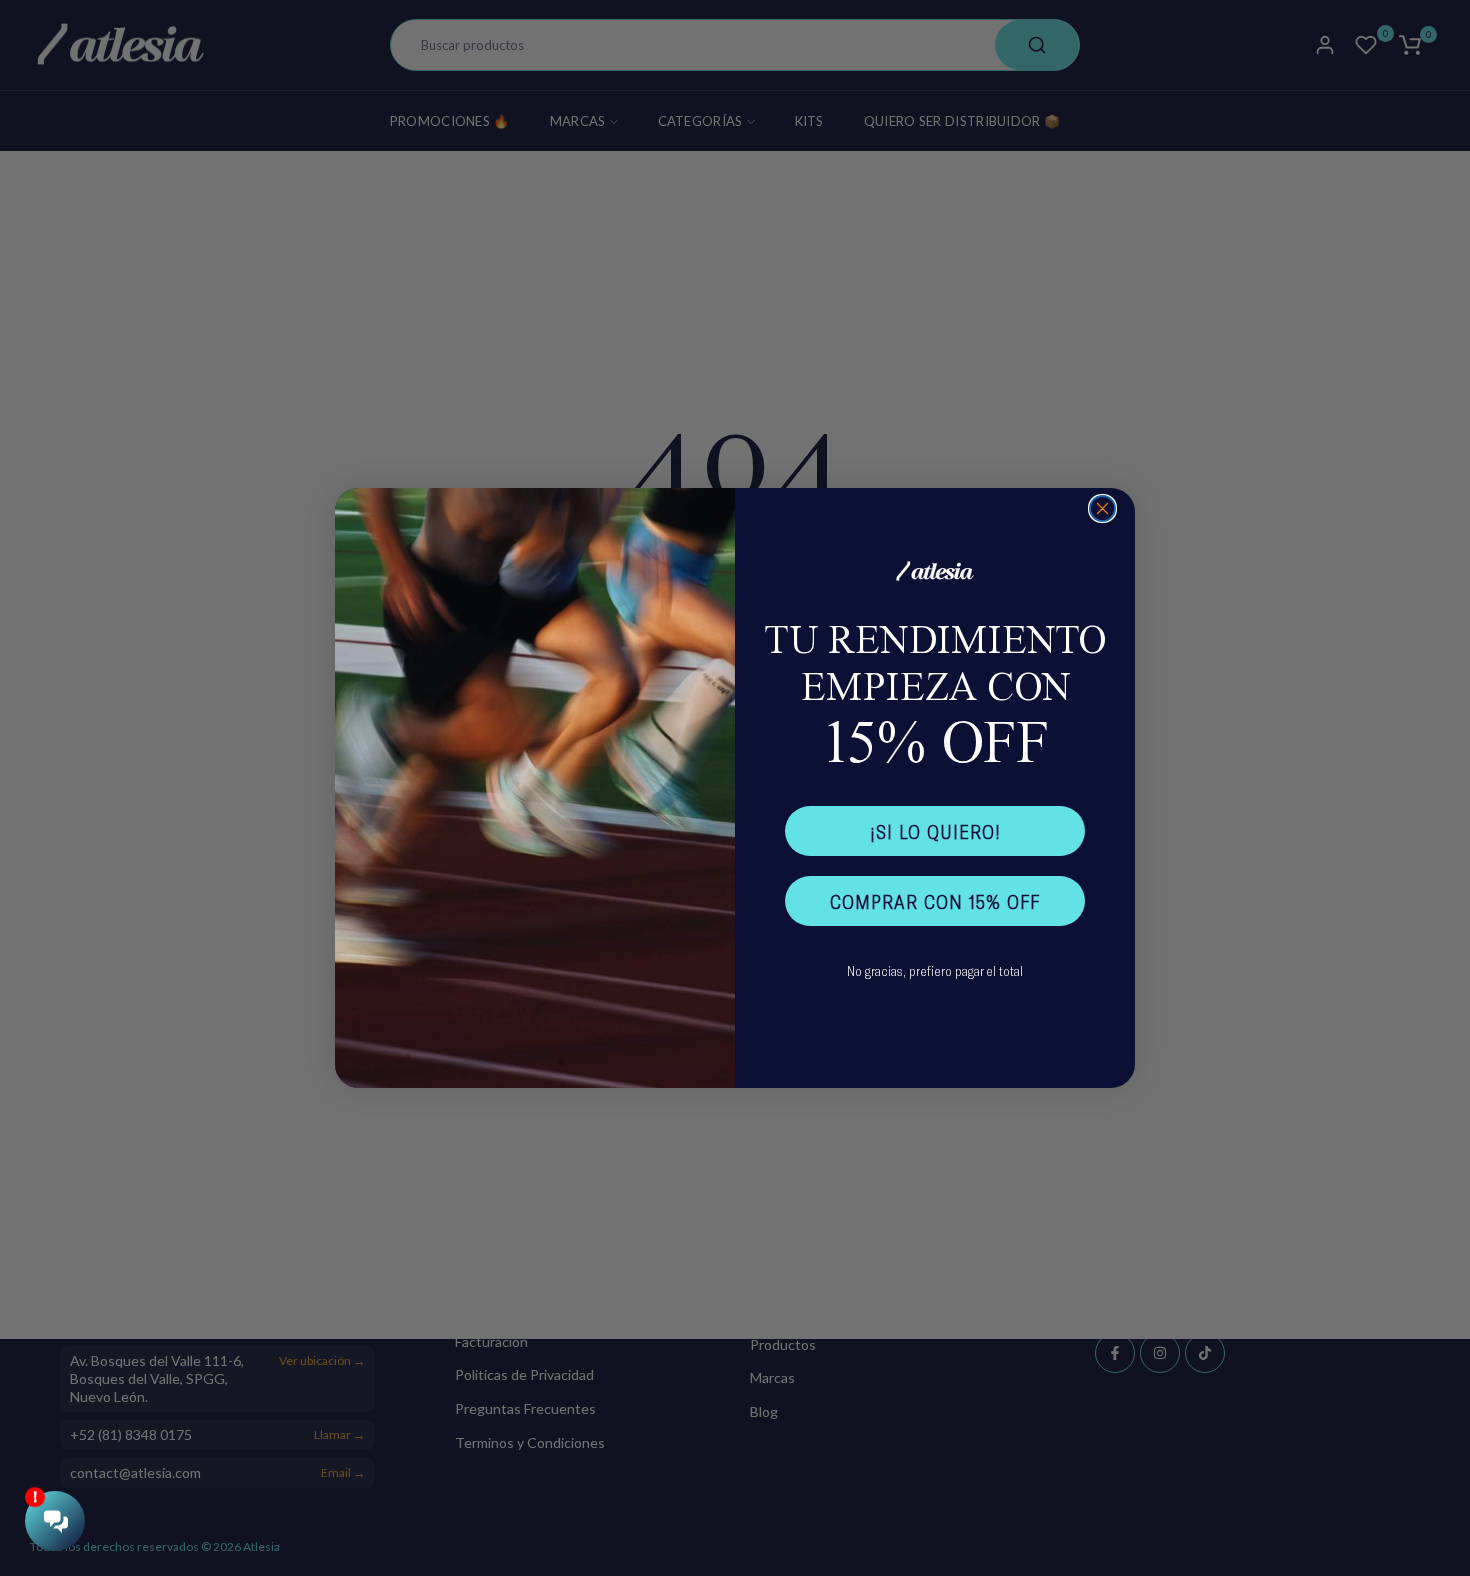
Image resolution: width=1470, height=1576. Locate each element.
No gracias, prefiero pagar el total (935, 970)
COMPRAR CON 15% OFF (935, 901)
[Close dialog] (1102, 508)
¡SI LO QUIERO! (935, 831)
